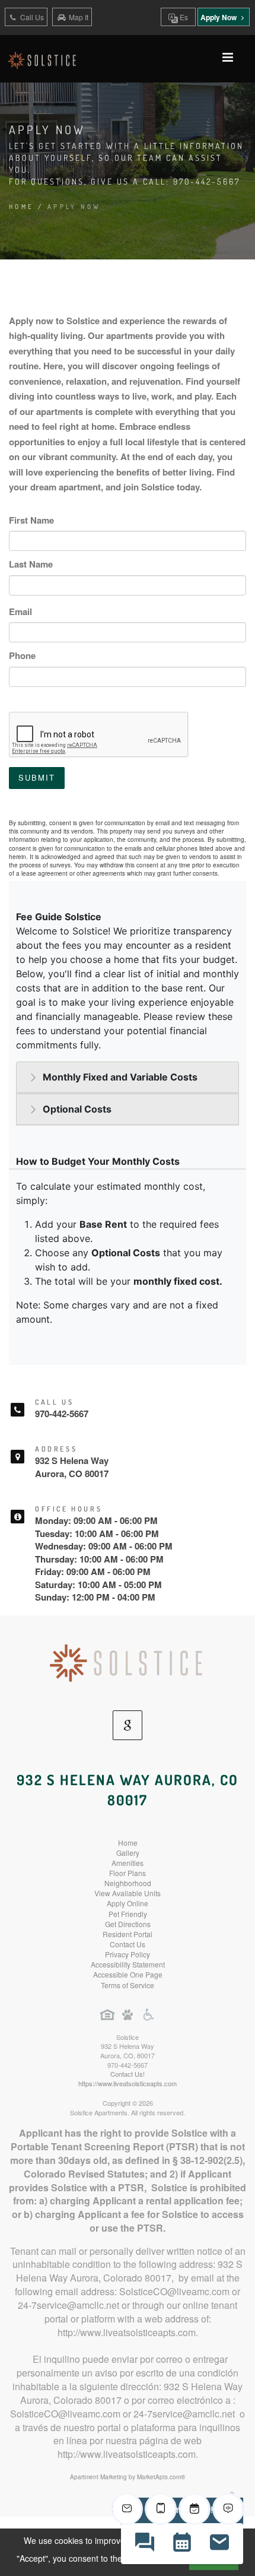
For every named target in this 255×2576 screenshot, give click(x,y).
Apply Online (128, 1903)
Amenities (128, 1863)
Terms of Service (128, 1985)
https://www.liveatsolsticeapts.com (128, 2083)
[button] (144, 2544)
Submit (37, 777)
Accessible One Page (128, 1974)
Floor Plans (128, 1873)
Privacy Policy (128, 1954)
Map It (79, 17)
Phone (22, 655)
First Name (31, 520)
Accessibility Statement (128, 1964)
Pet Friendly (128, 1914)
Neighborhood (128, 1883)
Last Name (31, 564)
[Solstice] (128, 1662)
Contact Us (128, 1944)
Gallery (128, 1853)
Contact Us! (128, 2074)
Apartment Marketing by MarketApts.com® (128, 2477)
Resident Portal (128, 1934)
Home (22, 207)
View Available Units (128, 1893)
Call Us (31, 17)
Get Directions (128, 1924)
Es (183, 17)
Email (20, 611)
